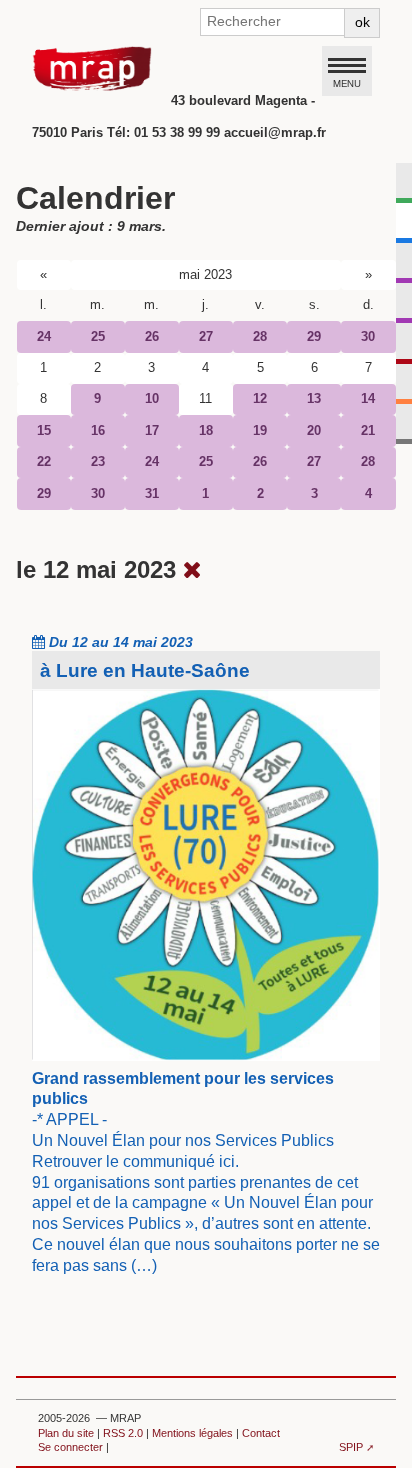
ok (362, 22)
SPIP (351, 1447)
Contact (261, 1433)
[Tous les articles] (192, 569)
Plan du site (66, 1433)
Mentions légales (192, 1433)
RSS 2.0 (123, 1433)
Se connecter (70, 1447)
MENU (347, 83)
